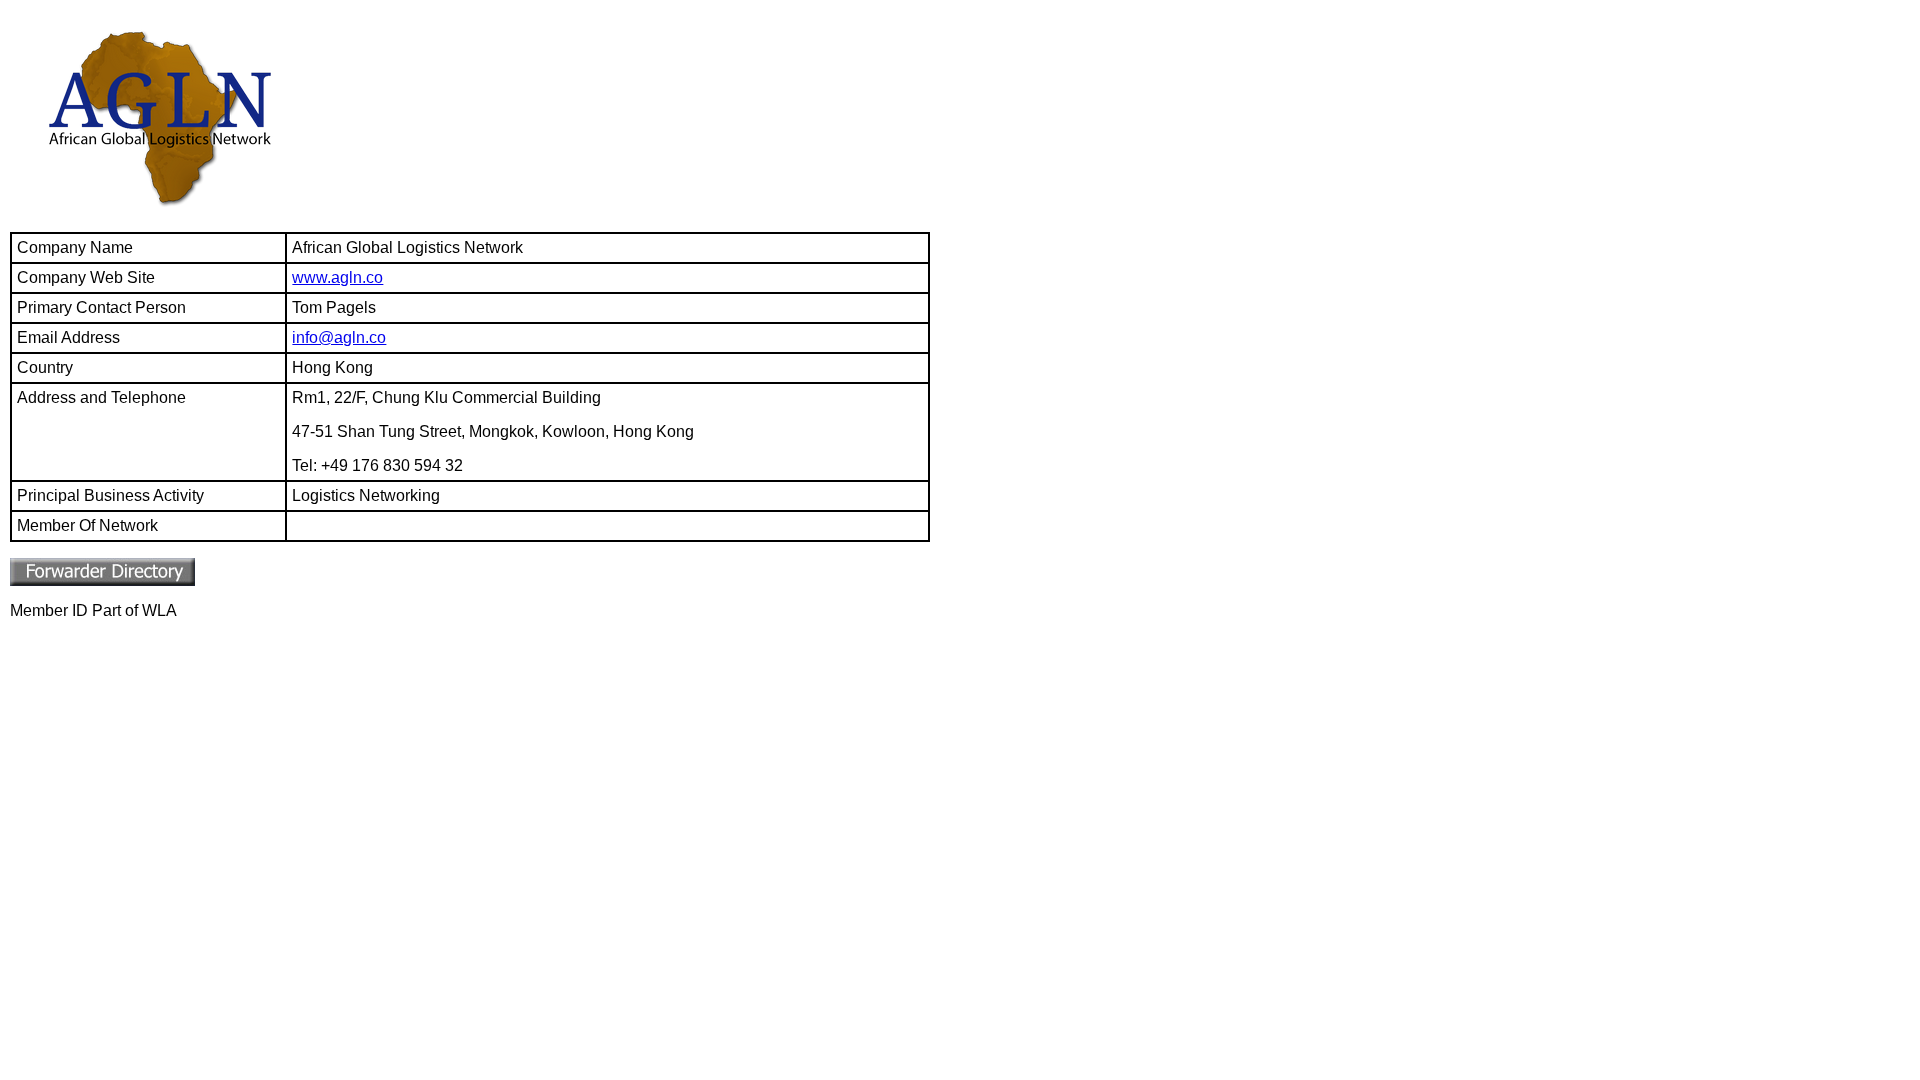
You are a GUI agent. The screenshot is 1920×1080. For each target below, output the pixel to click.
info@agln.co (339, 337)
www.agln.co (337, 277)
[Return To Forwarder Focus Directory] (102, 580)
